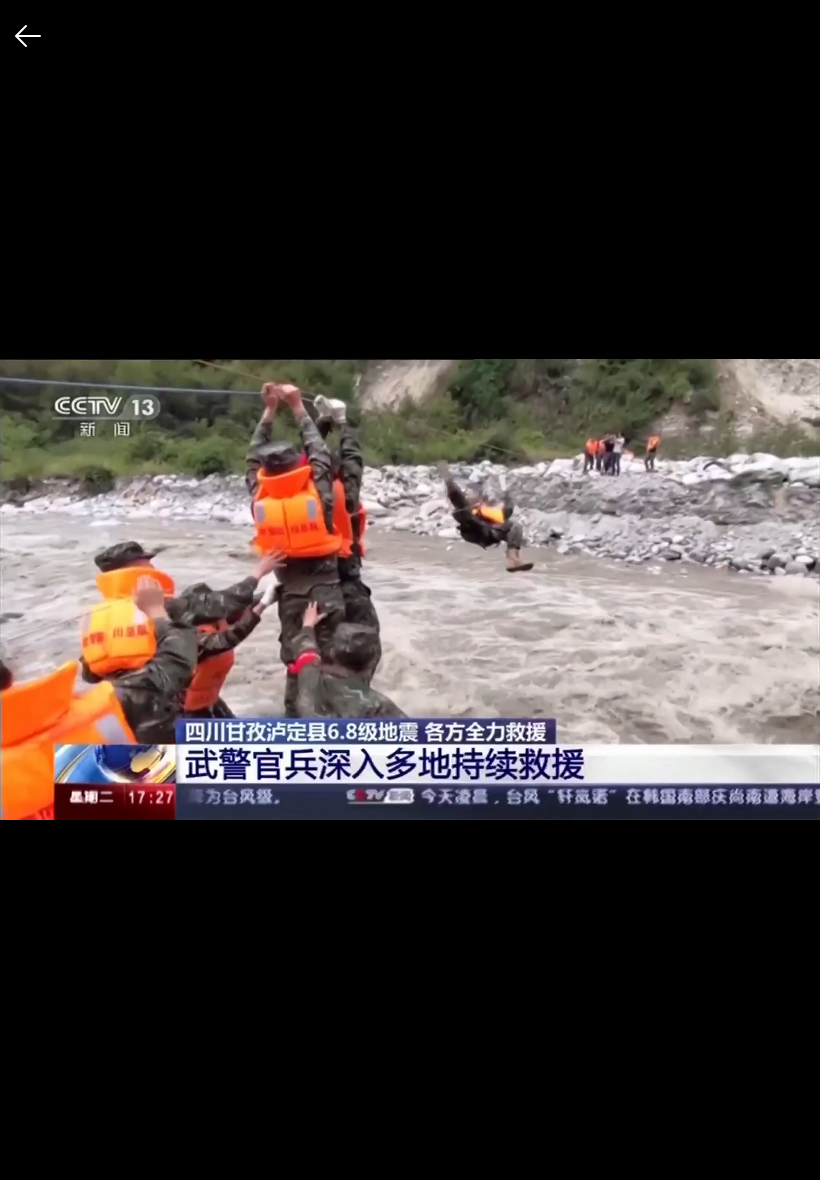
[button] (32, 1148)
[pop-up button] (756, 1148)
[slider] (410, 1116)
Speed (557, 1071)
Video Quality (578, 1030)
